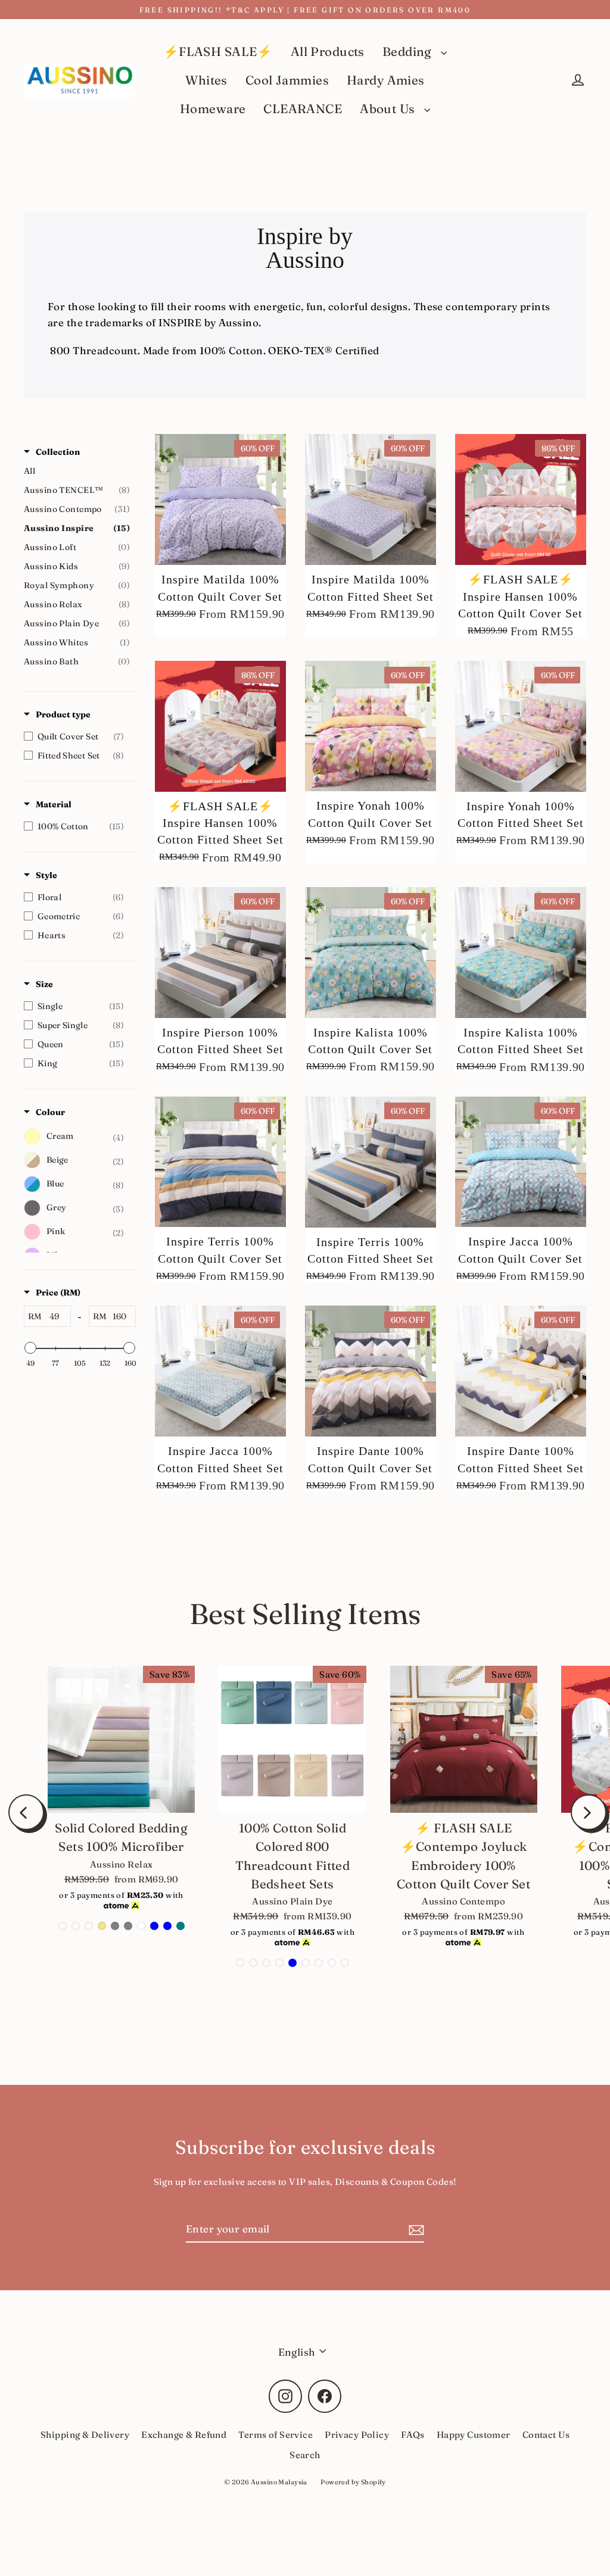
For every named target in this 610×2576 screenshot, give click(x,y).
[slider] (30, 1348)
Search (305, 2455)
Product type (63, 714)
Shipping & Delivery (85, 2435)
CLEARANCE (303, 109)
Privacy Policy (357, 2435)
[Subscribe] (415, 2229)
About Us (389, 109)
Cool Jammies (287, 80)
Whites (206, 80)
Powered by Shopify (353, 2482)
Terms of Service (276, 2435)
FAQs (413, 2435)
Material (54, 804)
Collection (58, 452)
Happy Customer (474, 2435)
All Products (328, 51)
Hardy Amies (386, 80)
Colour (50, 1112)
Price (58, 1292)
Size (44, 984)
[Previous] (26, 1812)
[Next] (589, 1812)
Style (46, 875)
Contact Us (546, 2435)
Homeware (213, 109)
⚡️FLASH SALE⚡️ (218, 51)
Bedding (409, 51)
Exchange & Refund (184, 2435)
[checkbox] (77, 736)
